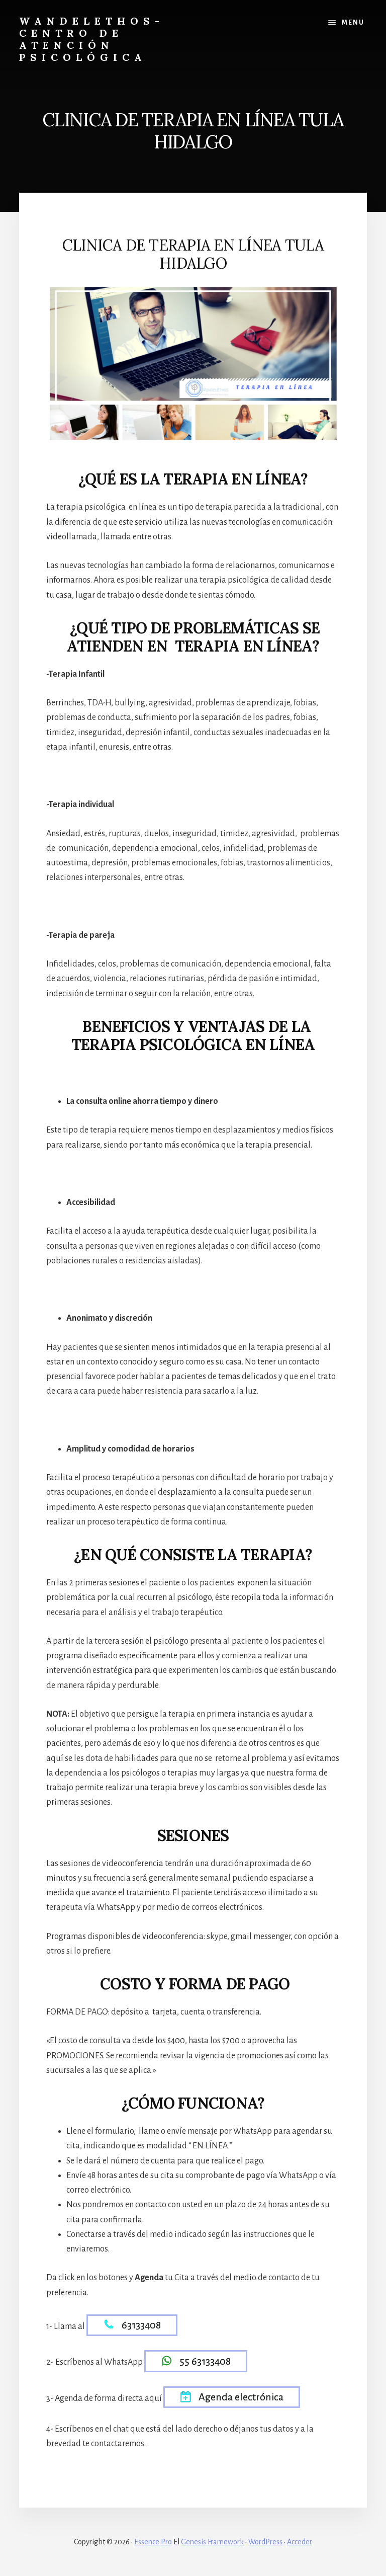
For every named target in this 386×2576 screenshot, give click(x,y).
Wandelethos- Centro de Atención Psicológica (92, 39)
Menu (353, 23)
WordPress (265, 2542)
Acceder (300, 2542)
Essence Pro (153, 2542)
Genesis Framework (212, 2542)
